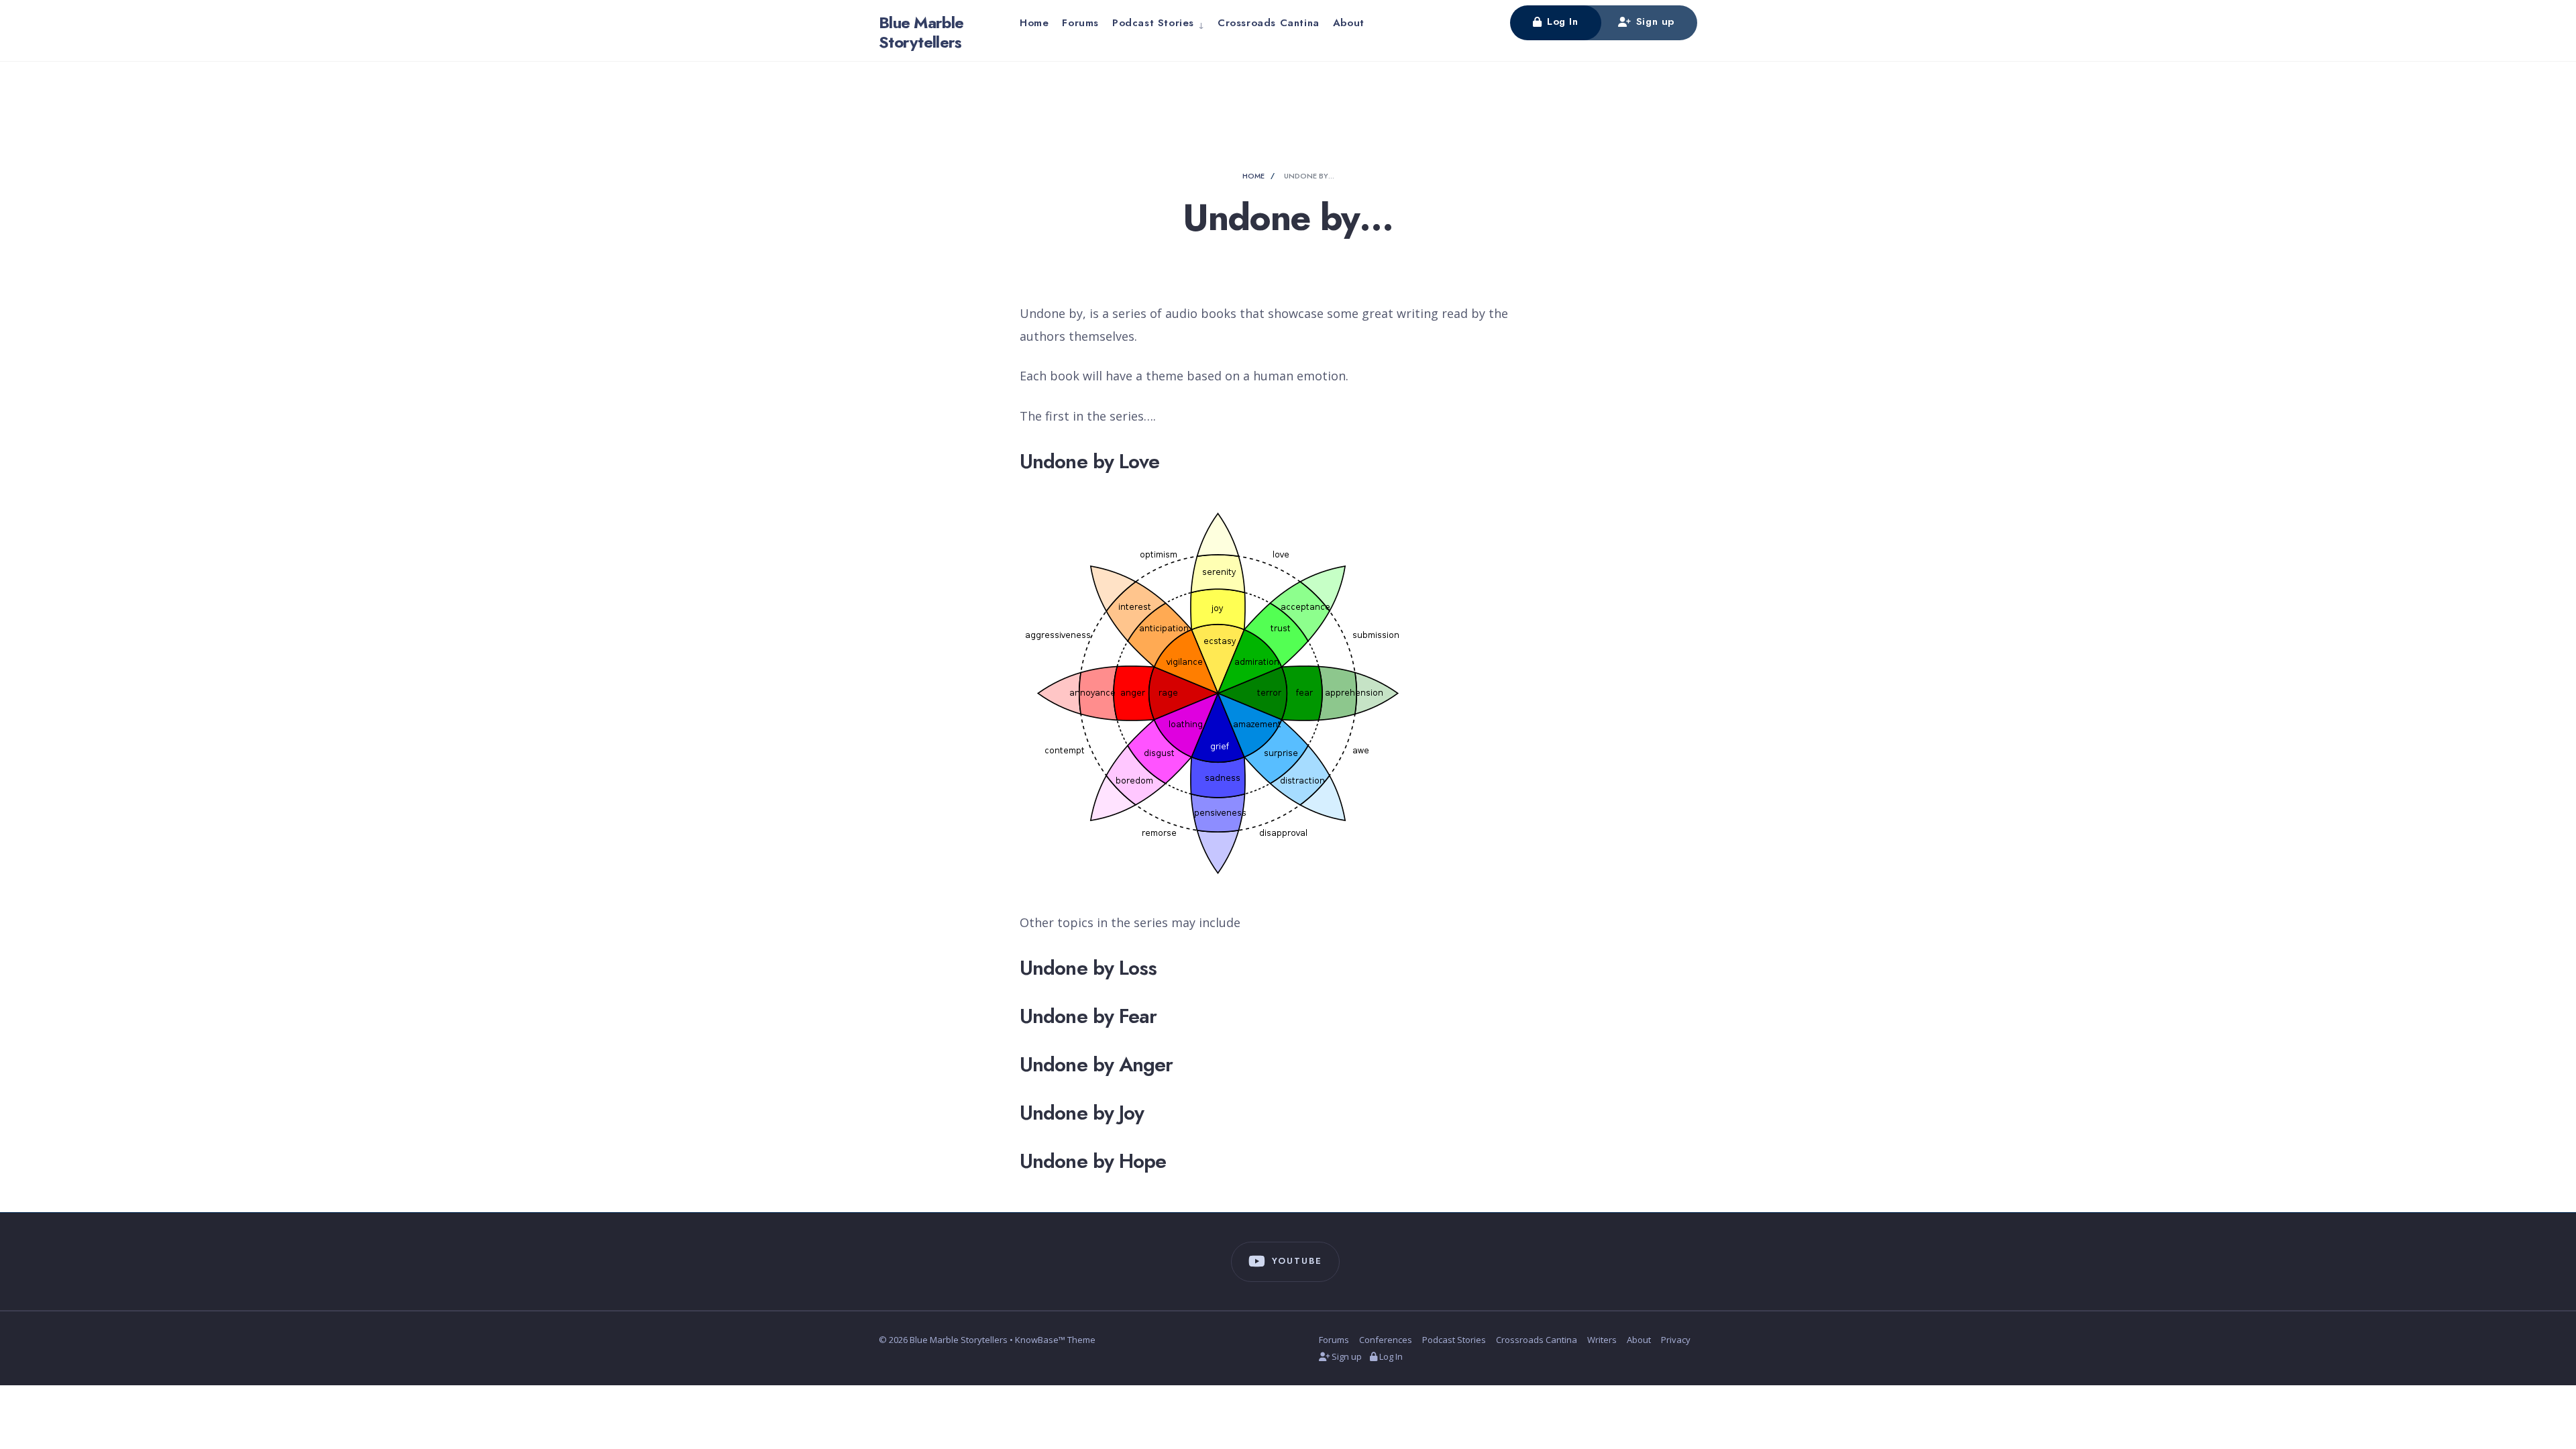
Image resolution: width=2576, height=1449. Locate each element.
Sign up (1653, 21)
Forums (1080, 23)
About (1349, 23)
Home (1034, 23)
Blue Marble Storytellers (921, 32)
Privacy (1676, 1340)
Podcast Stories (1153, 23)
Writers (1602, 1340)
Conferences (1386, 1340)
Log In (1560, 21)
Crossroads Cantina (1269, 23)
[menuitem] (1158, 23)
